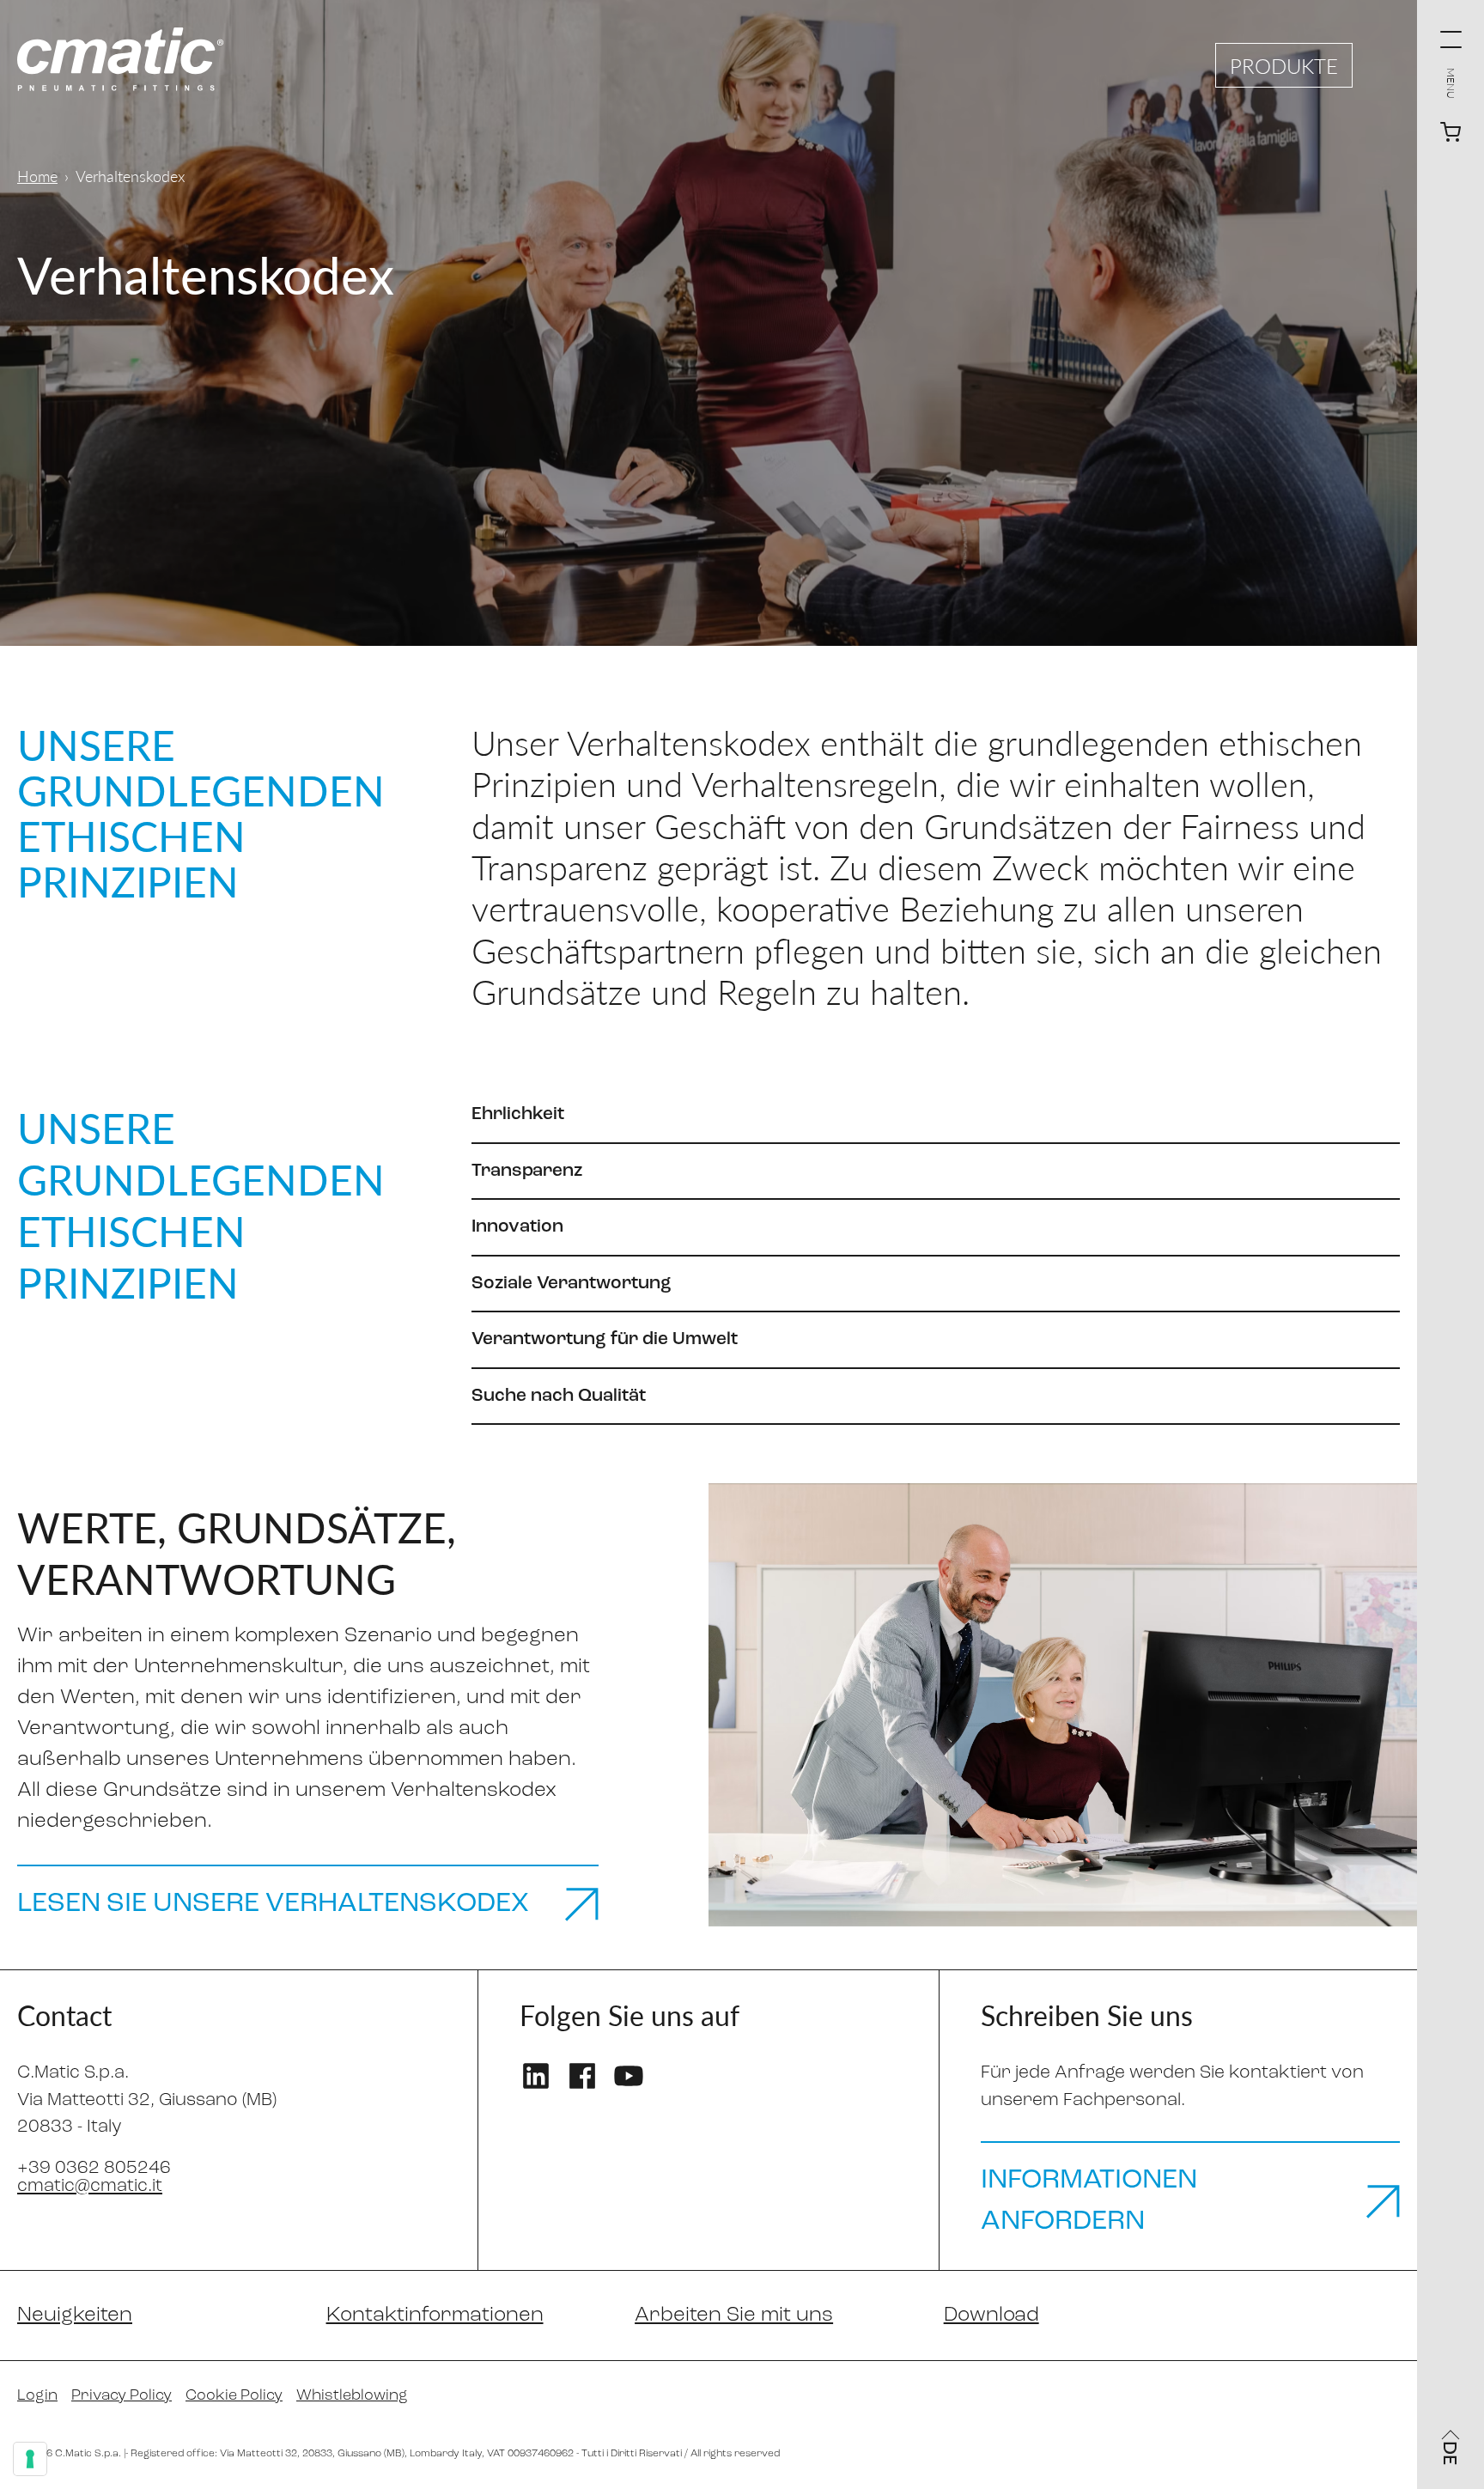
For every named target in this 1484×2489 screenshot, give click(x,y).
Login (37, 2396)
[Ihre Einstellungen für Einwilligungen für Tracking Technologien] (30, 2459)
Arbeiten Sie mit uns (734, 2316)
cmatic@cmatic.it (90, 2186)
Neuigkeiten (75, 2316)
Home (37, 176)
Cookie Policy (234, 2396)
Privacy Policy (122, 2396)
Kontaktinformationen (435, 2316)
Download (991, 2316)
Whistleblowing (352, 2396)
